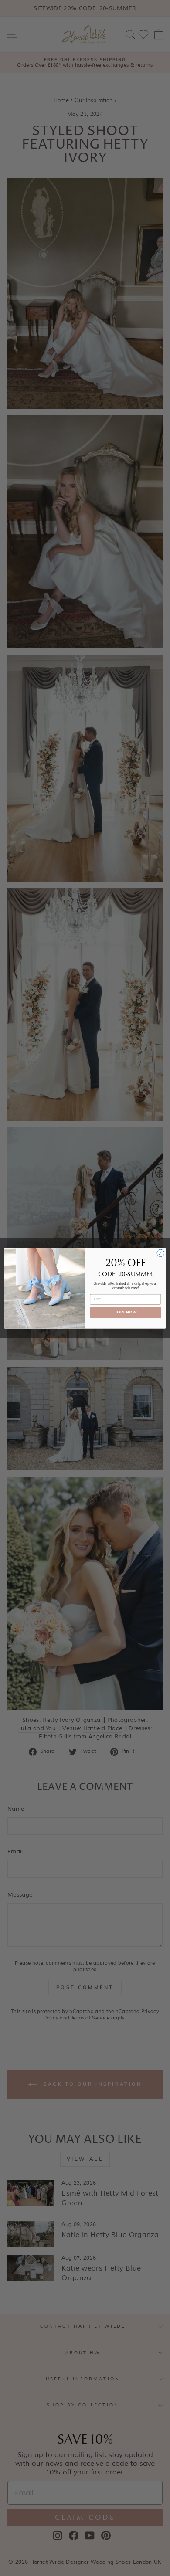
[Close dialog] (161, 1253)
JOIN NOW (126, 1312)
